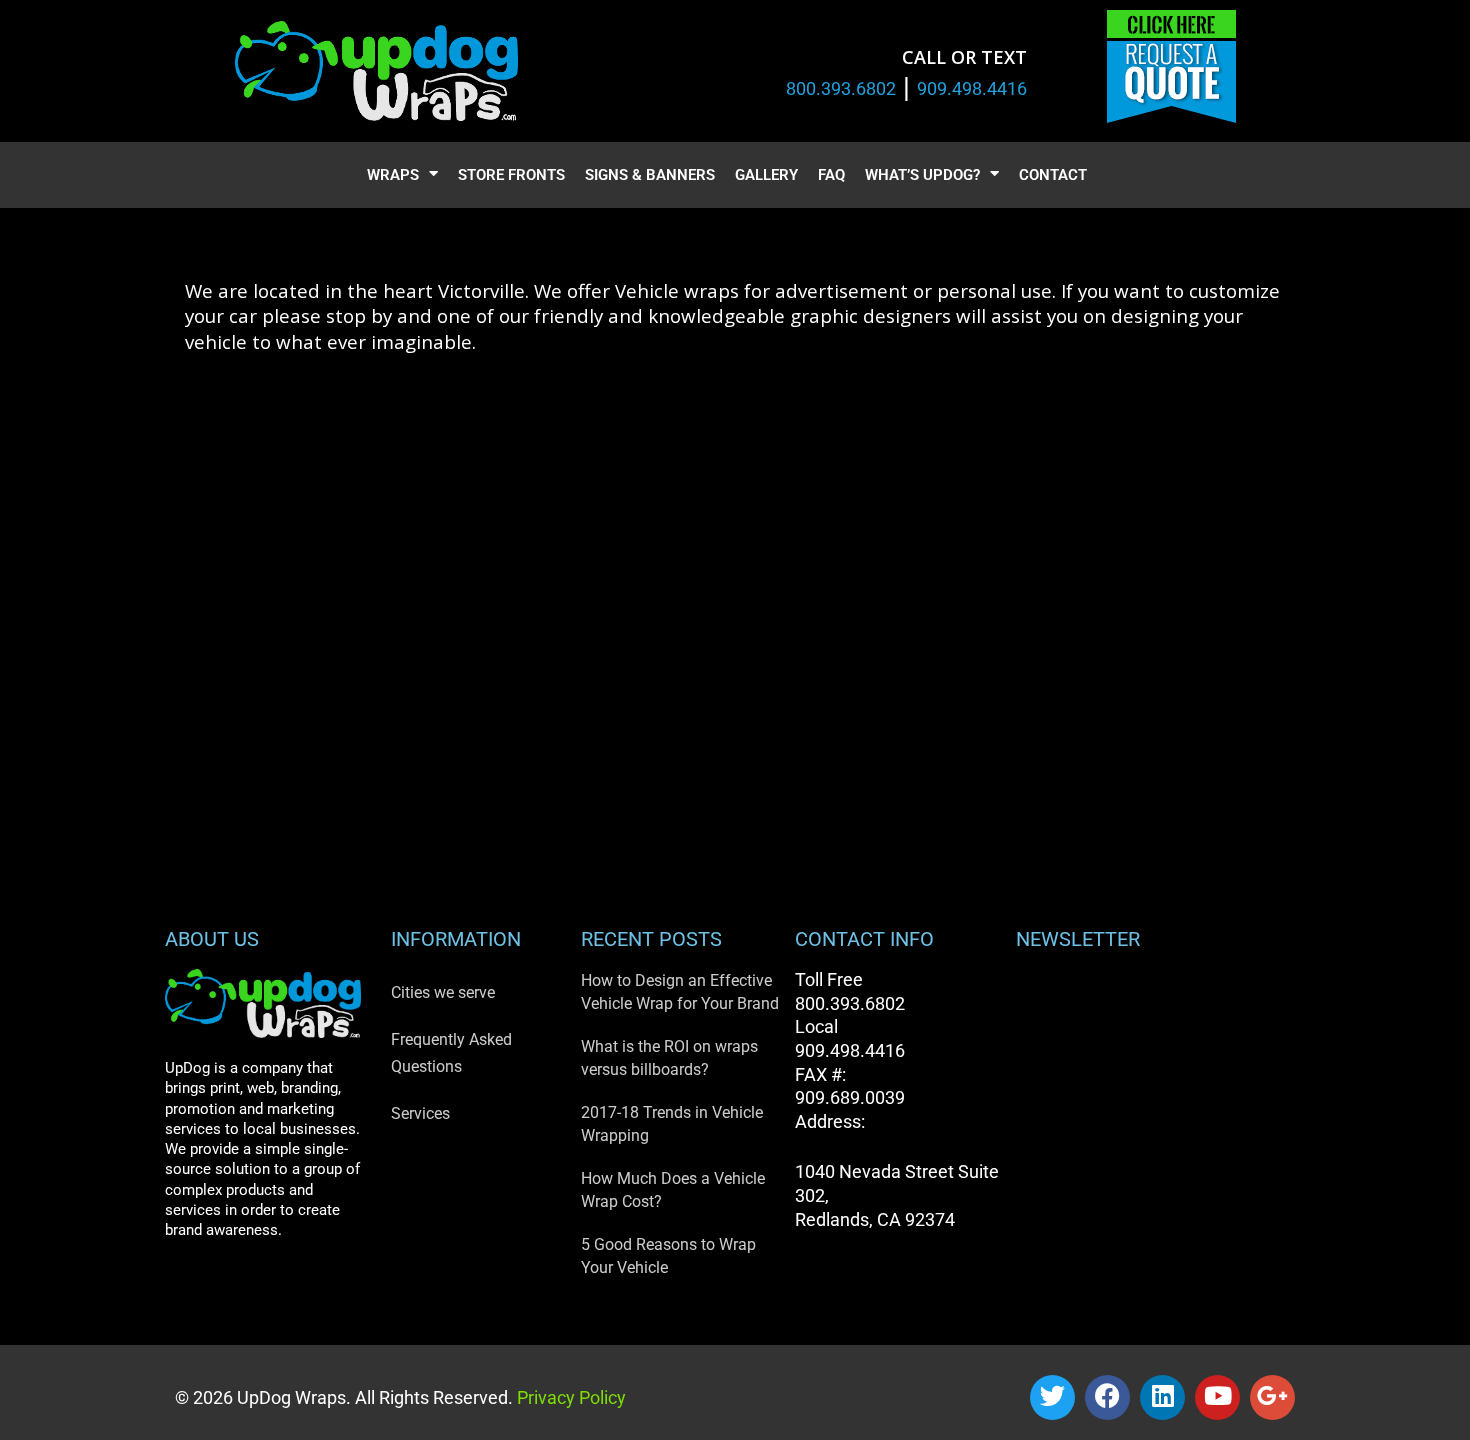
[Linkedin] (1162, 1397)
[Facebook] (1107, 1397)
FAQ (831, 175)
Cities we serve (443, 992)
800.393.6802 (841, 88)
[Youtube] (1217, 1397)
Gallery (766, 175)
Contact (1053, 175)
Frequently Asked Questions (451, 1053)
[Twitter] (1052, 1397)
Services (420, 1113)
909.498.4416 (972, 88)
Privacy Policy (569, 1397)
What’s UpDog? (922, 175)
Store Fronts (511, 175)
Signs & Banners (650, 175)
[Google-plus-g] (1272, 1397)
